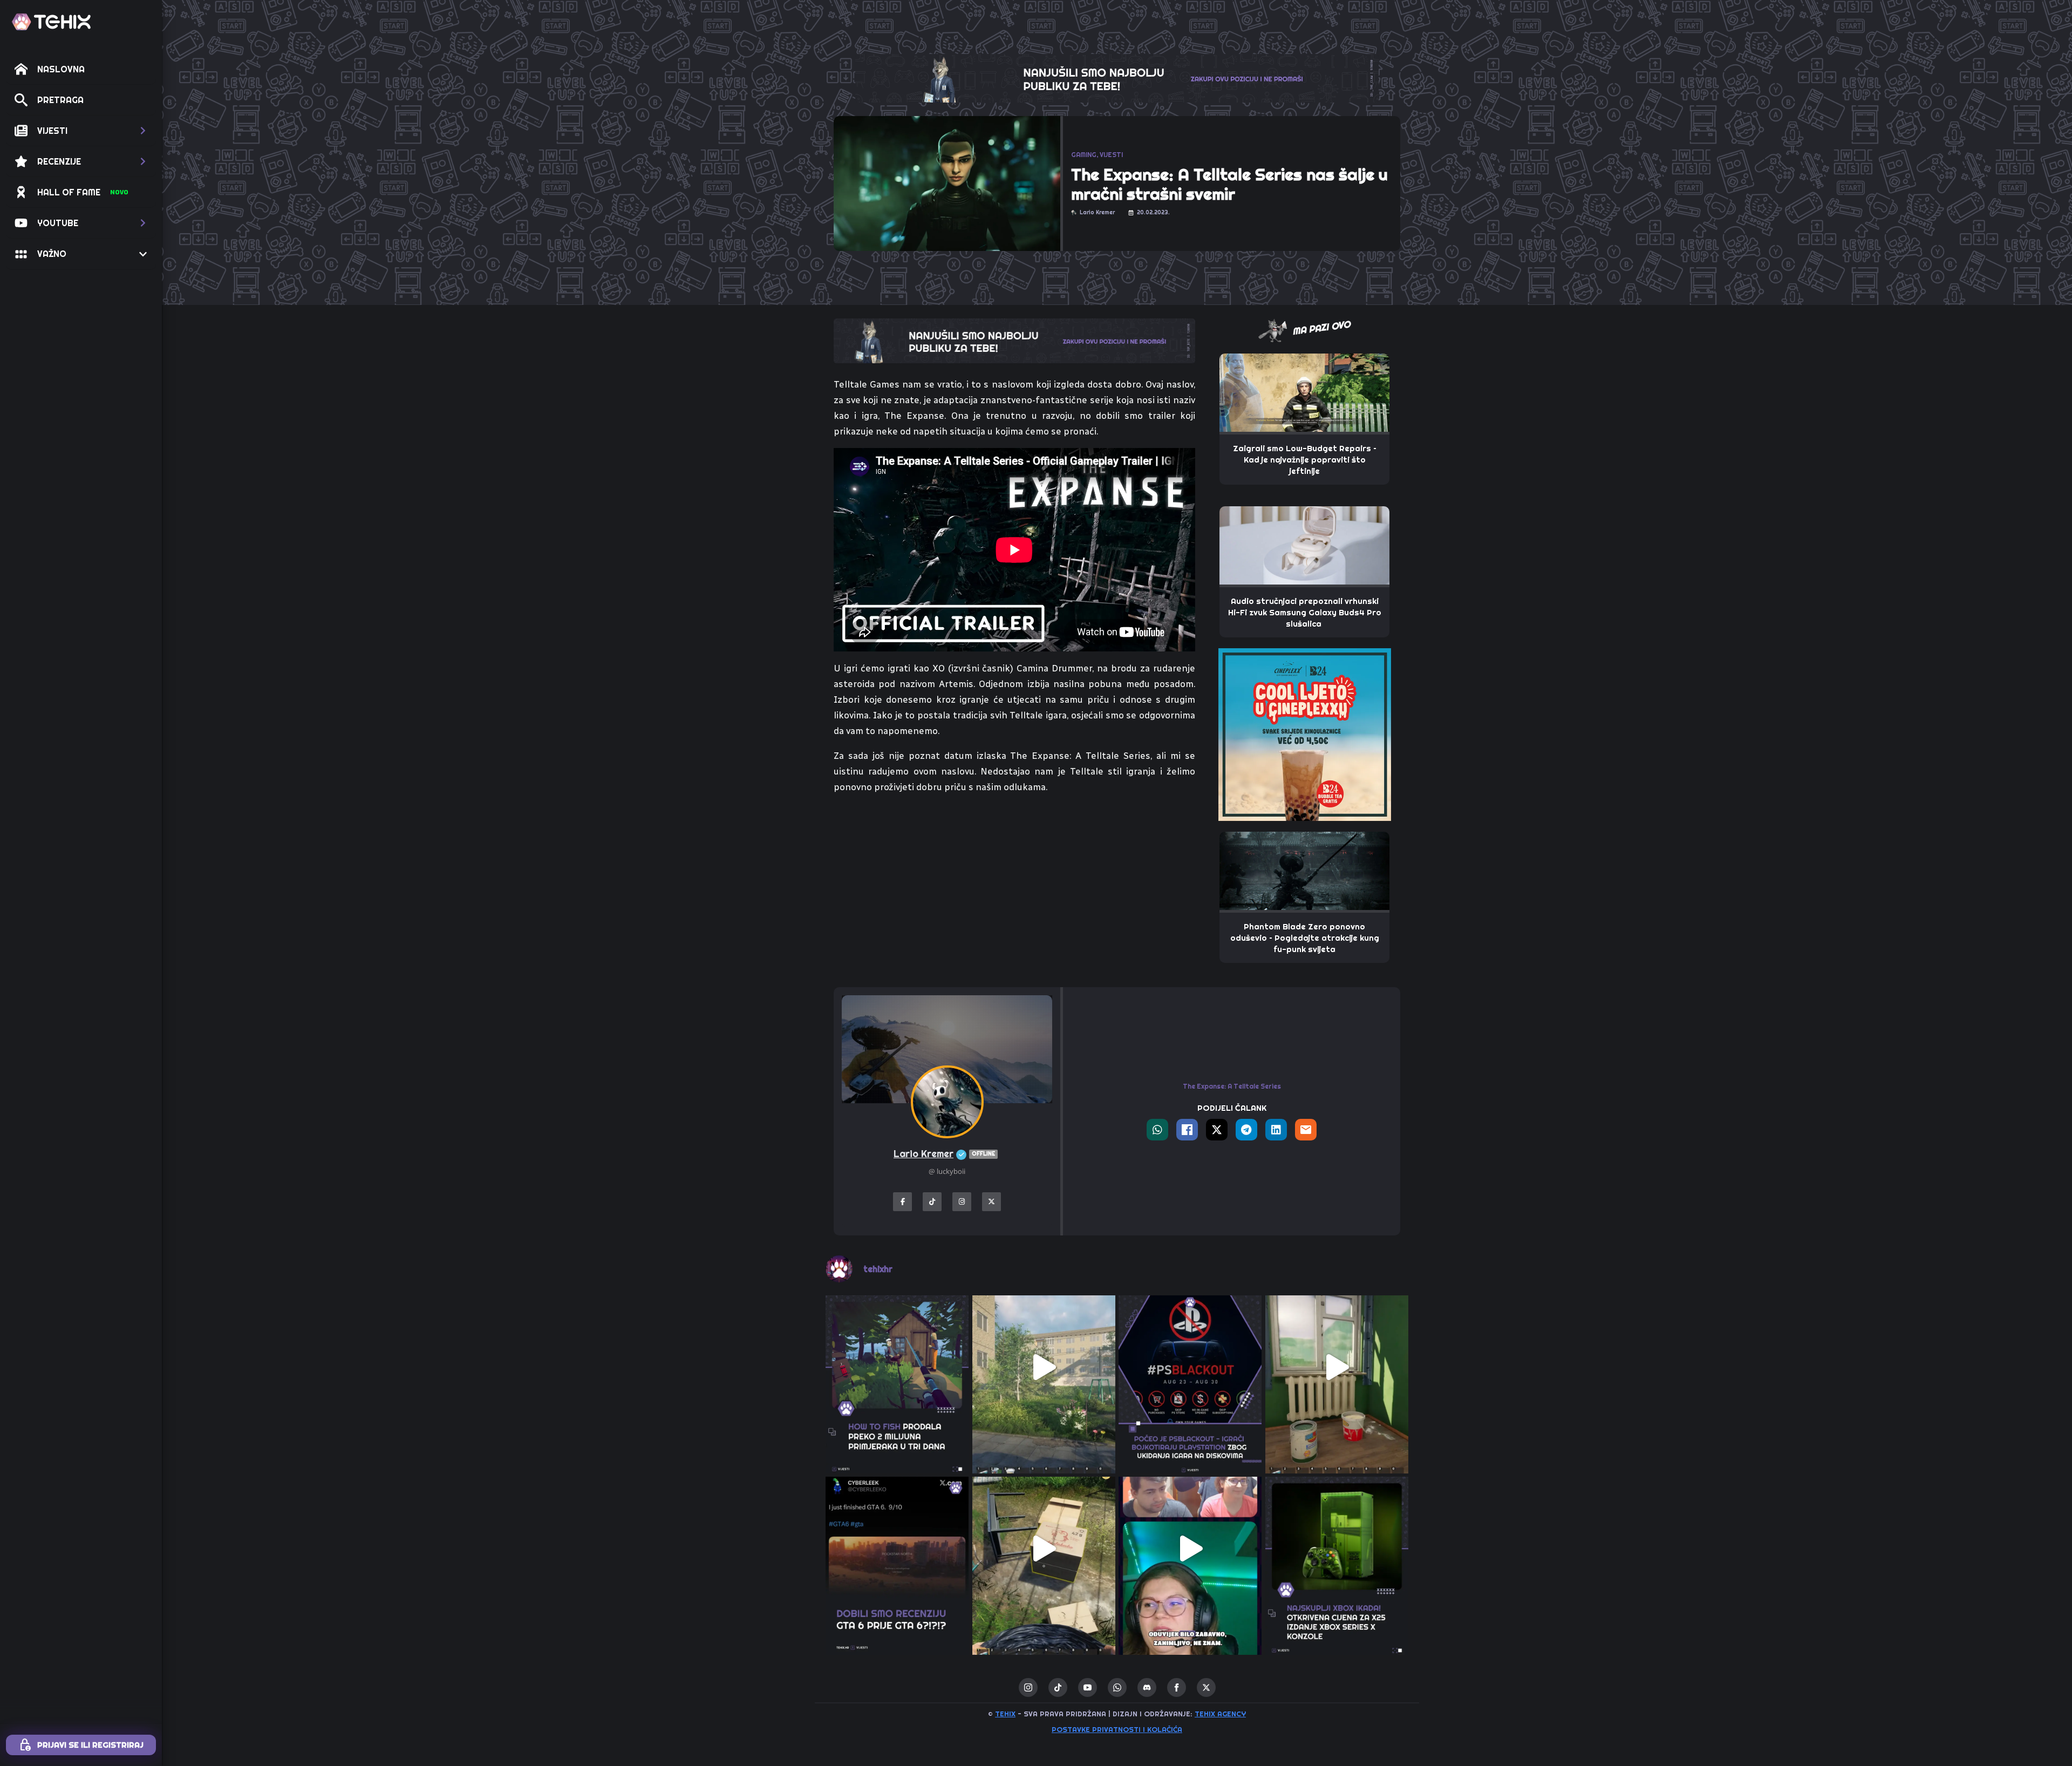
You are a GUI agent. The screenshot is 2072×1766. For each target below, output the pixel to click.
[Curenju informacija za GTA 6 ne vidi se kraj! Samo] (897, 1548)
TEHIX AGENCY (1220, 1714)
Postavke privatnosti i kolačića (1117, 1729)
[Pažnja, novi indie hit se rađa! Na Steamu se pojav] (897, 1367)
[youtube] (1088, 1687)
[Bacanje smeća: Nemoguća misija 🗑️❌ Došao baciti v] (1044, 1548)
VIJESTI (1111, 155)
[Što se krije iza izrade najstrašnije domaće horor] (1190, 1548)
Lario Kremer (944, 1154)
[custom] (1058, 1687)
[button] (81, 131)
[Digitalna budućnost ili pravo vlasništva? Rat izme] (1190, 1367)
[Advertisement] (1014, 893)
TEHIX (1005, 1714)
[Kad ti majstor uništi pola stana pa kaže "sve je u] (1337, 1367)
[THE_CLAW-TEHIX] (1117, 77)
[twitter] (1206, 1687)
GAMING (1084, 155)
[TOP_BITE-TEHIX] (1014, 340)
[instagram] (1028, 1687)
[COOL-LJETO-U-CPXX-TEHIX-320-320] (1305, 733)
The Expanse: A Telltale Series (1232, 1086)
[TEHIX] (51, 22)
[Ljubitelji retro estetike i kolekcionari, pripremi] (1337, 1548)
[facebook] (1177, 1687)
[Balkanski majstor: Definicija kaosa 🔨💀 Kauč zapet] (1044, 1367)
